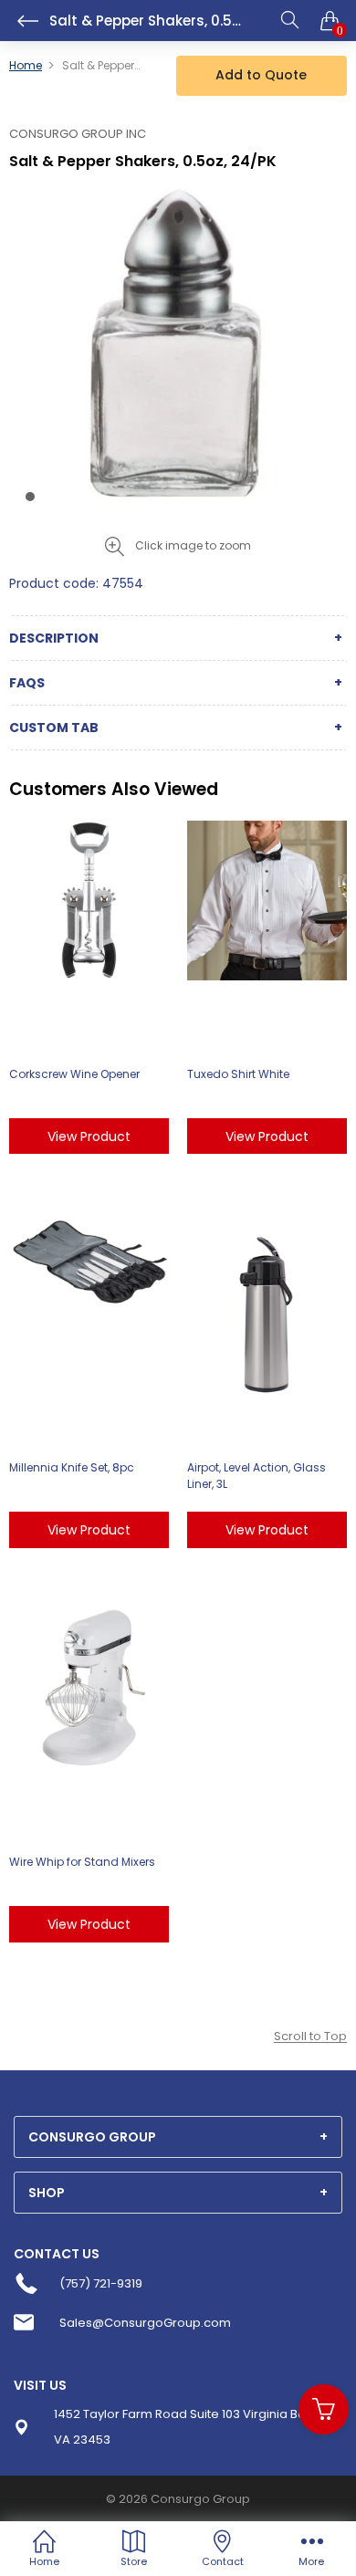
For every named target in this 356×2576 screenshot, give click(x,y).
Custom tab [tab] (54, 728)
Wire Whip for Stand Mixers (82, 1862)
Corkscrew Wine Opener (74, 1074)
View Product (89, 1136)
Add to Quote (261, 75)
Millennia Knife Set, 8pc (72, 1467)
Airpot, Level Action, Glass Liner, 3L (257, 1476)
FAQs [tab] (27, 683)
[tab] (178, 2137)
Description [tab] (54, 638)
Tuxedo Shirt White (238, 1074)
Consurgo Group (200, 2499)
